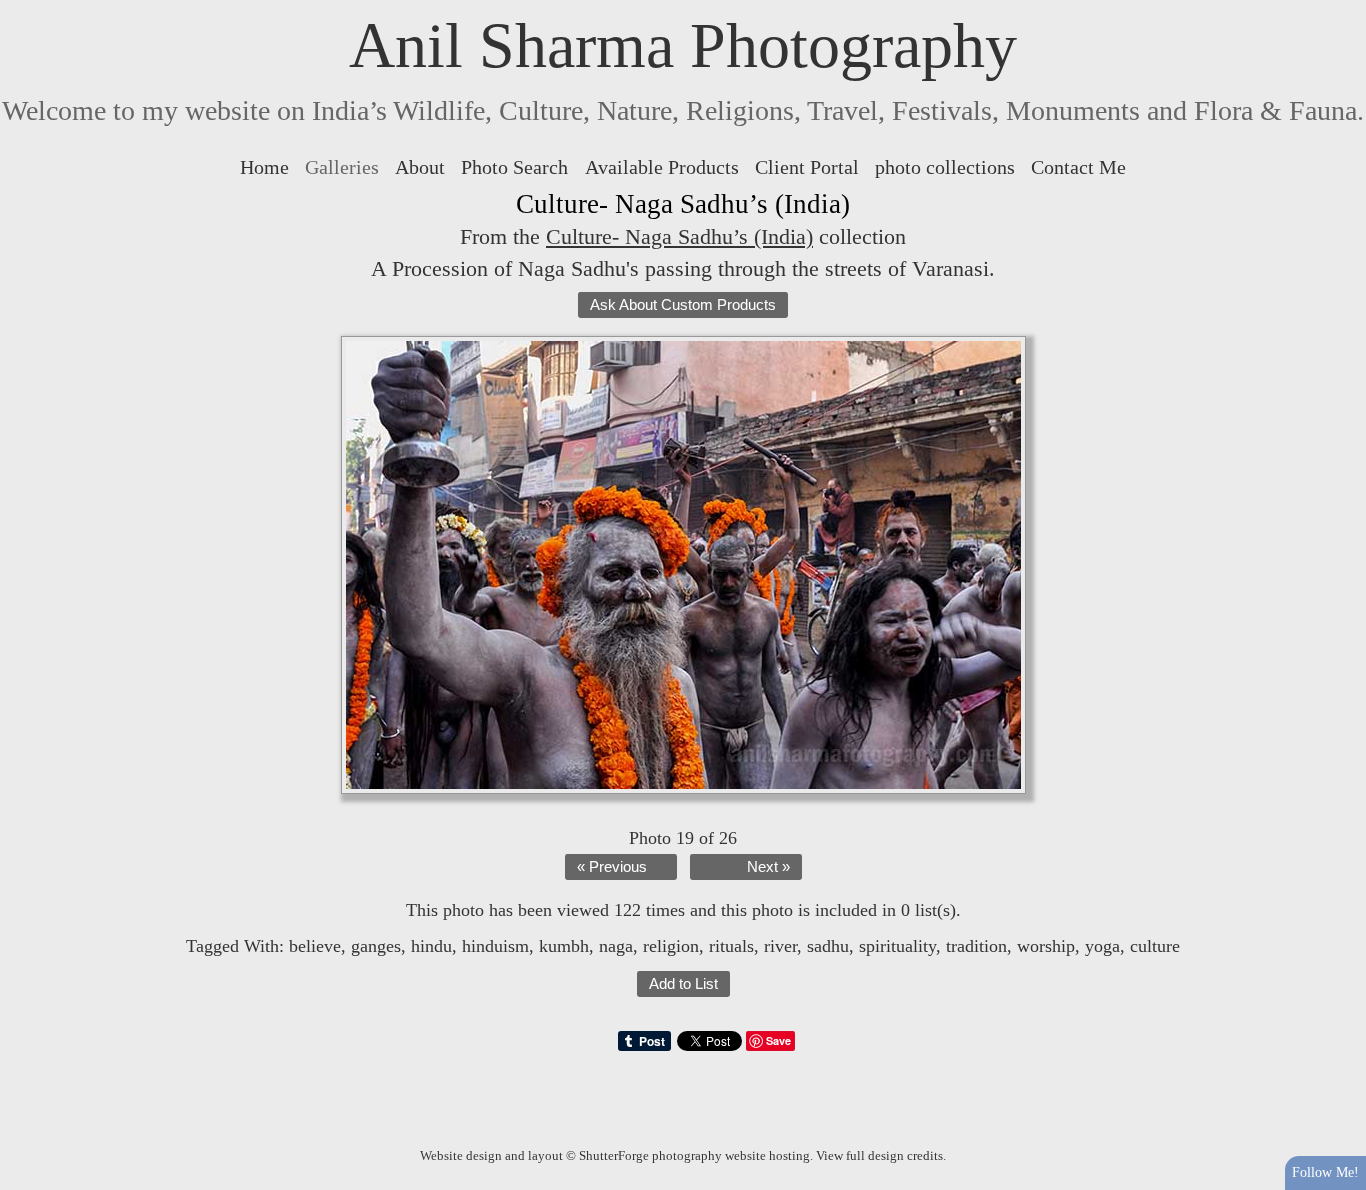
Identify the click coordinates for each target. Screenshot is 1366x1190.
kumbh (564, 946)
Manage (1339, 10)
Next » (768, 867)
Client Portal (807, 167)
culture (1155, 946)
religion (671, 946)
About (420, 167)
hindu (431, 946)
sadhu (828, 946)
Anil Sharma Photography (683, 45)
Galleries (342, 167)
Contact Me (1078, 167)
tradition (976, 946)
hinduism (495, 946)
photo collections (945, 167)
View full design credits (879, 1155)
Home (264, 167)
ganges (376, 946)
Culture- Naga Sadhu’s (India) (679, 236)
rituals (731, 946)
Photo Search (514, 167)
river (780, 946)
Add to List (683, 984)
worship (1046, 946)
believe (315, 946)
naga (616, 946)
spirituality (897, 946)
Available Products (662, 167)
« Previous (612, 867)
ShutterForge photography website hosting (694, 1155)
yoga (1102, 946)
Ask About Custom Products (683, 305)
